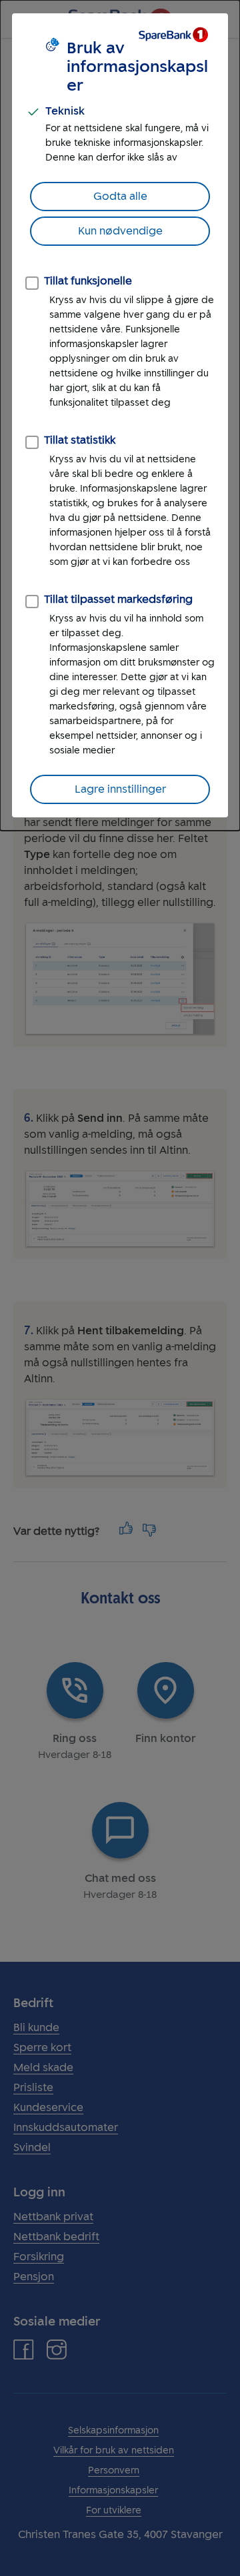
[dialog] (120, 415)
